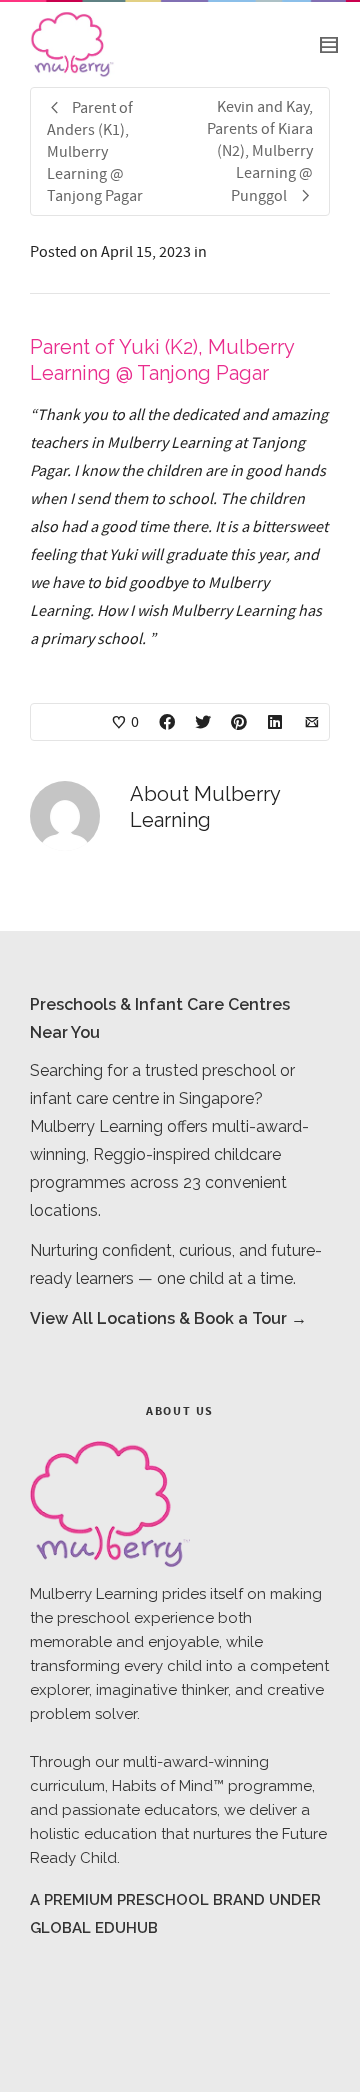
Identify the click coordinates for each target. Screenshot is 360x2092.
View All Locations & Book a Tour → (168, 1318)
